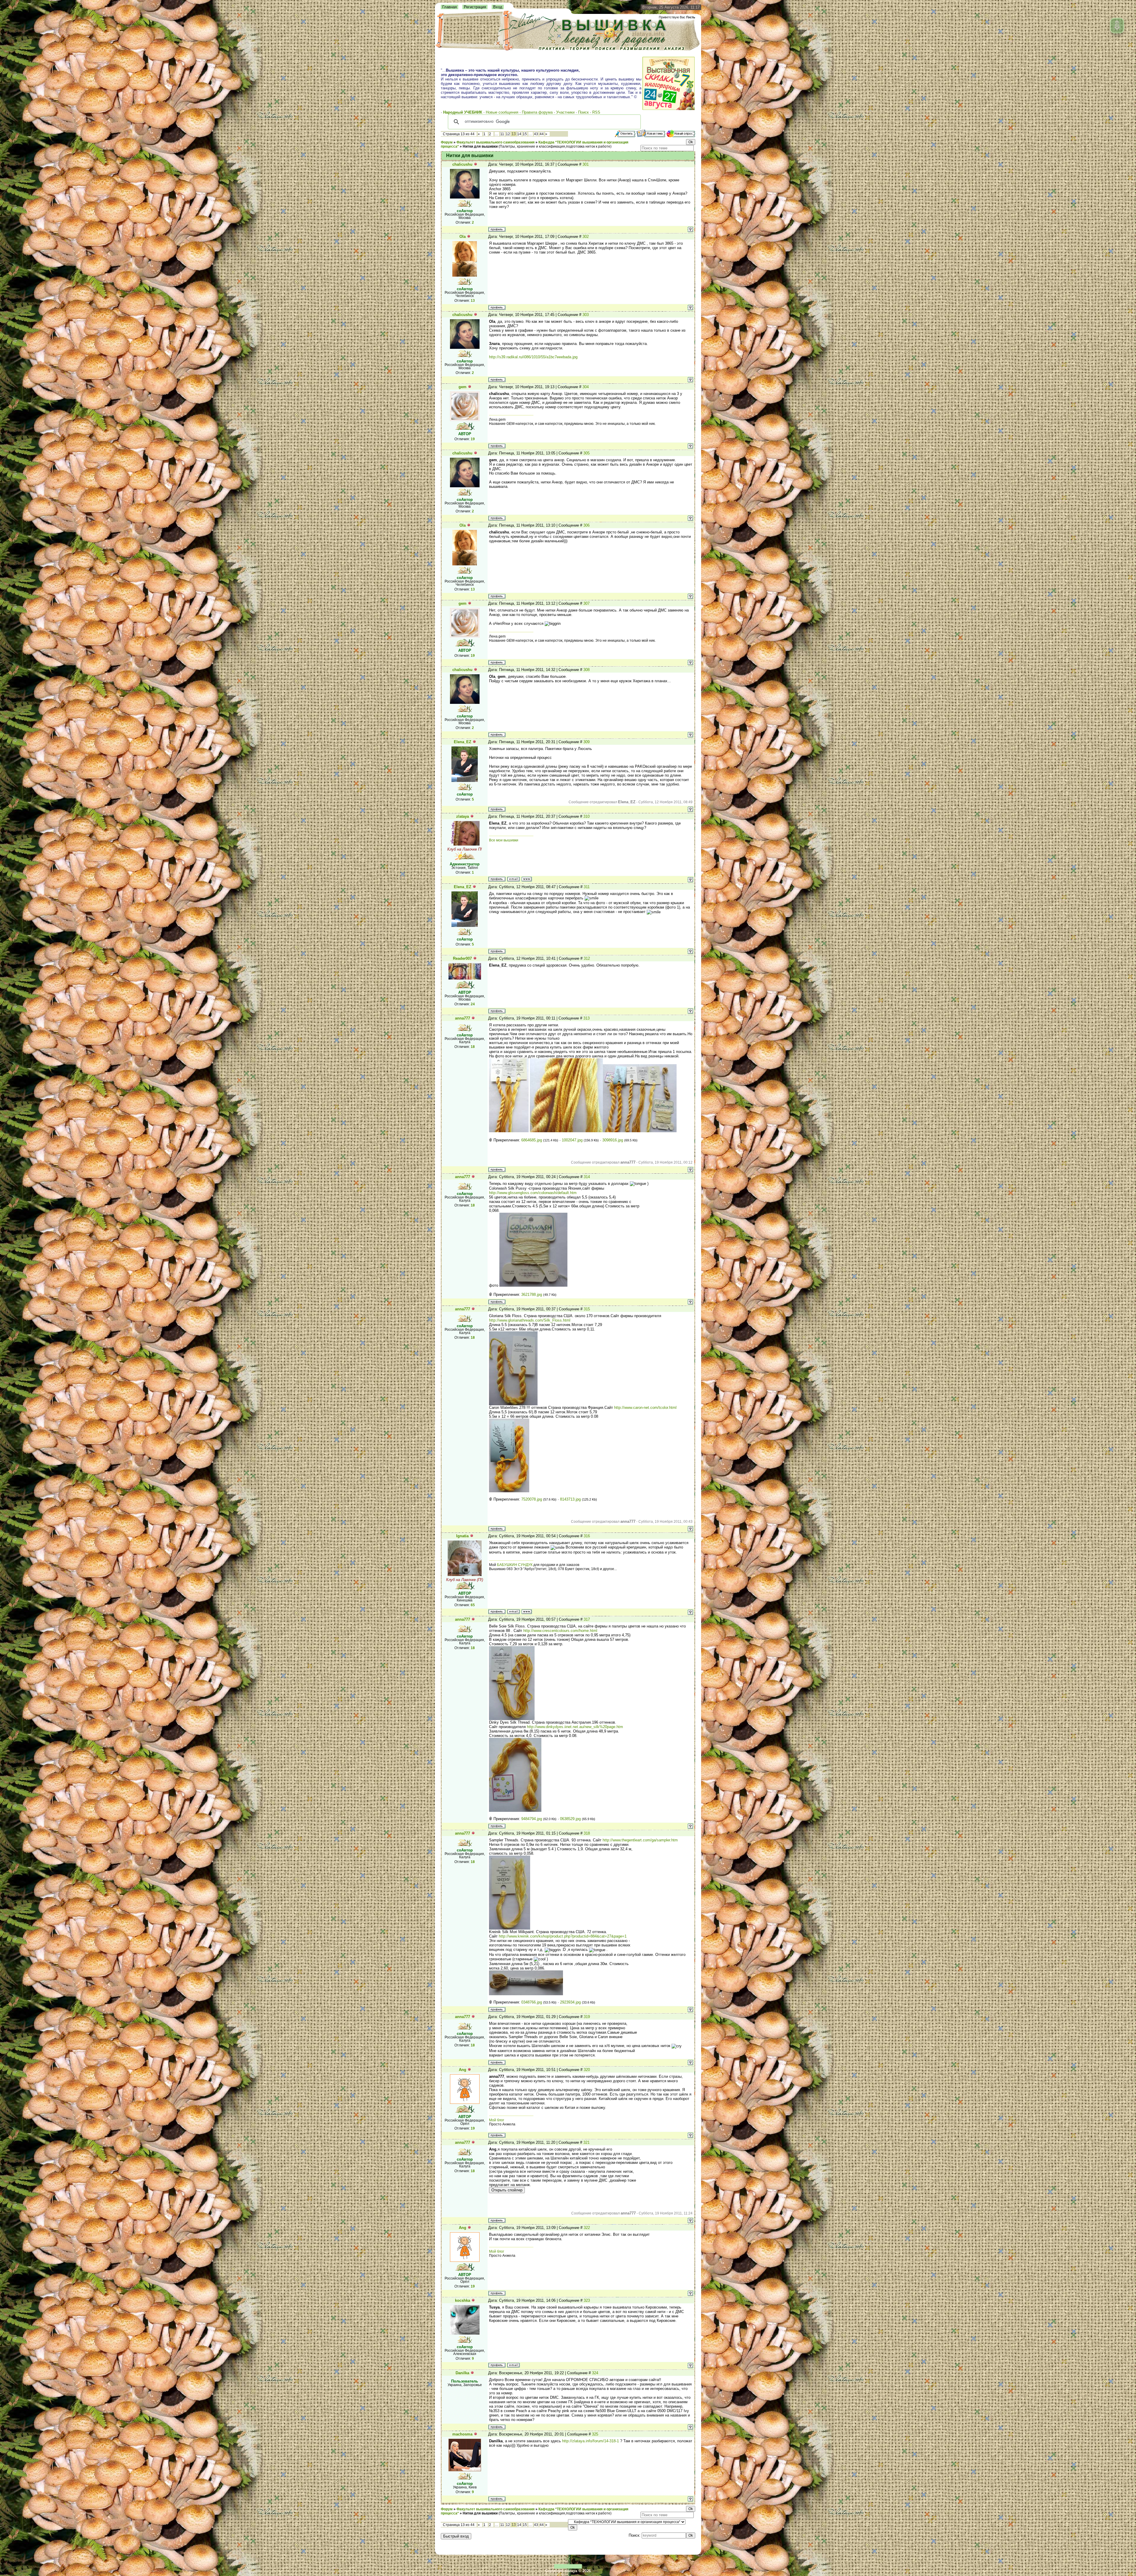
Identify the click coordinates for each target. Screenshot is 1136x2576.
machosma (462, 2434)
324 (595, 2373)
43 (536, 134)
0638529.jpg (570, 1819)
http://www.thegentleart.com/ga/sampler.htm (640, 1840)
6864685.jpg (532, 1140)
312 (587, 958)
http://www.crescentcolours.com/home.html (560, 1631)
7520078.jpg (532, 1499)
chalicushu (462, 164)
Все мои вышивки (504, 840)
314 (587, 1177)
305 (586, 453)
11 (502, 134)
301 (586, 164)
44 (542, 134)
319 (587, 2017)
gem (463, 387)
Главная (450, 7)
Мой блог (497, 2120)
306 (586, 525)
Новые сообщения (502, 112)
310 (586, 816)
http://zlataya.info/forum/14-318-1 (590, 2441)
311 (587, 887)
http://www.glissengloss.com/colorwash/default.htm (533, 1193)
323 (587, 2300)
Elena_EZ (463, 742)
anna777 (463, 1018)
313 (586, 1018)
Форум (447, 142)
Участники (565, 112)
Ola (463, 237)
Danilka (462, 2373)
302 (586, 237)
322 (587, 2228)
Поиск (583, 112)
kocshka (463, 2300)
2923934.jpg (570, 2002)
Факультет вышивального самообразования (496, 142)
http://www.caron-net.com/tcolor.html (645, 1408)
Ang (463, 2070)
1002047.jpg (572, 1140)
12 (508, 134)
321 (586, 2142)
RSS (596, 112)
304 (586, 387)
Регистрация (475, 7)
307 (586, 603)
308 (586, 670)
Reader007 (462, 958)
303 (586, 315)
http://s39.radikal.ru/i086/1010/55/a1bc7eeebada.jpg (533, 357)
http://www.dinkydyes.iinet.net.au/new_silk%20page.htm (575, 1727)
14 (519, 134)
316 (587, 1536)
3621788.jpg (532, 1295)
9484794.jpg (532, 1819)
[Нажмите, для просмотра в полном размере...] (509, 1131)
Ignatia (462, 1536)
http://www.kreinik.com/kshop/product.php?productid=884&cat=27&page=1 (563, 1936)
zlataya (463, 816)
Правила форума (537, 112)
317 (587, 1619)
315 (587, 1309)
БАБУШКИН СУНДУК (515, 1565)
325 (595, 2434)
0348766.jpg (532, 2002)
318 (587, 1833)
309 (586, 742)
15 (525, 134)
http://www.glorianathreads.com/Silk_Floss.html (530, 1320)
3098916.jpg (613, 1140)
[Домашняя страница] (527, 879)
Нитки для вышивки (480, 146)
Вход (498, 7)
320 (587, 2070)
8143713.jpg (570, 1499)
